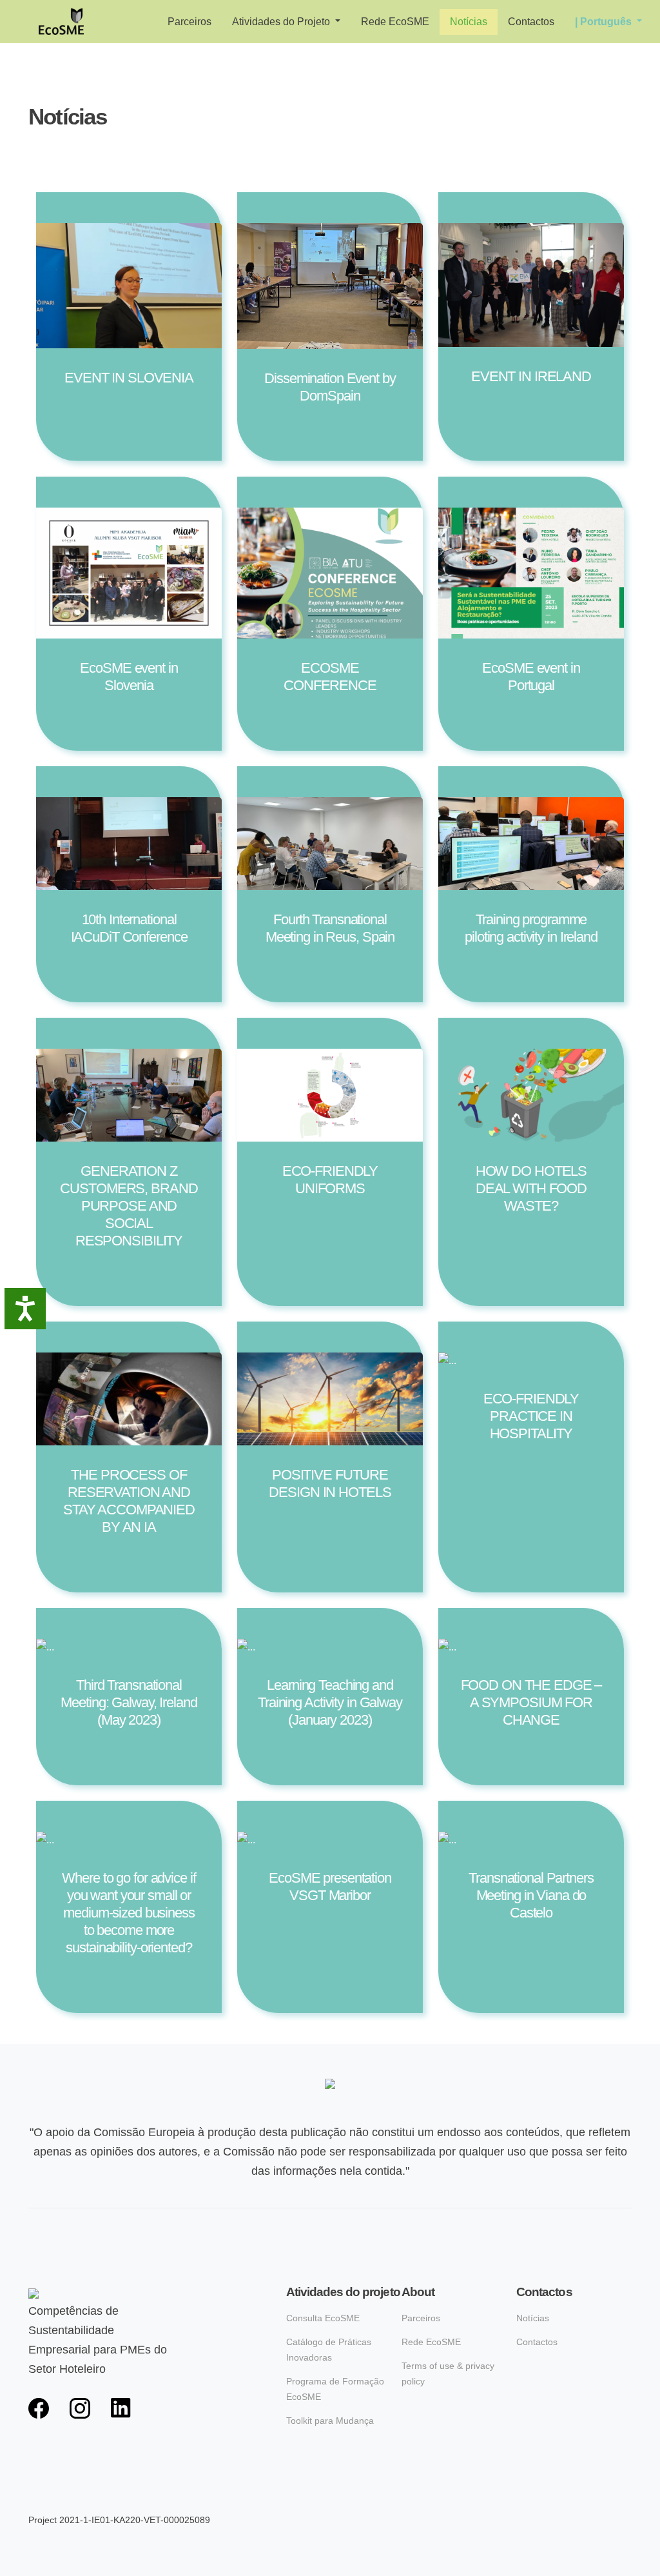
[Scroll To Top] (637, 2561)
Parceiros (189, 22)
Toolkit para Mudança (330, 2421)
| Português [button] (605, 22)
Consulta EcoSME (323, 2318)
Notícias (469, 22)
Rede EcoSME (395, 22)
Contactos (531, 22)
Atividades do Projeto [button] (282, 22)
